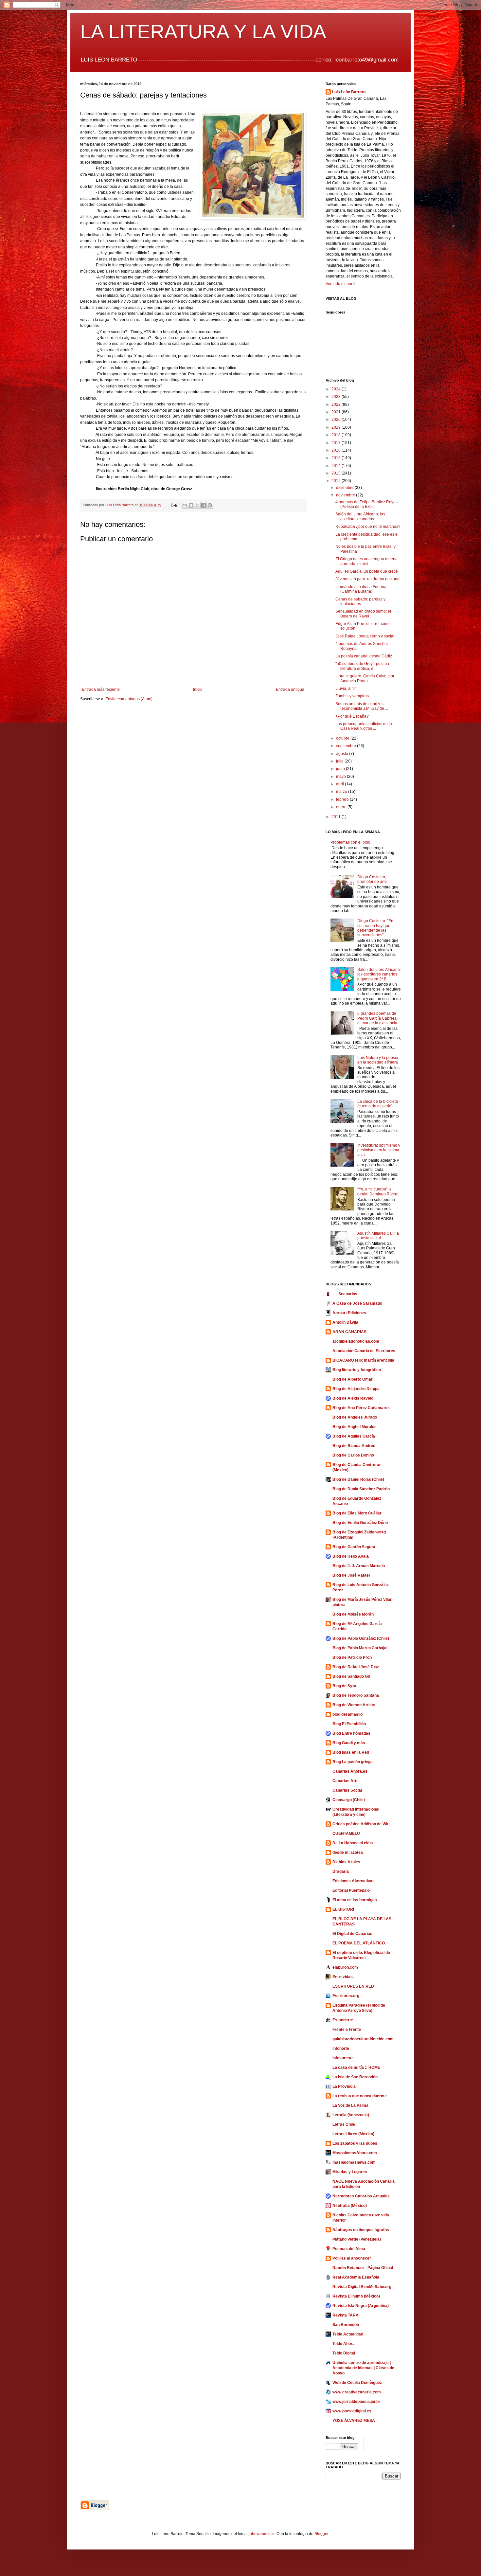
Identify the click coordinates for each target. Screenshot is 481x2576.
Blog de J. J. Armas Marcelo (359, 1566)
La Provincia (344, 2086)
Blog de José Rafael (351, 1575)
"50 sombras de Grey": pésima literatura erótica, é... (362, 666)
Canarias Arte (346, 1781)
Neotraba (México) (350, 2206)
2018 (337, 435)
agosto (343, 754)
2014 (337, 466)
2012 (337, 481)
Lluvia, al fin (346, 689)
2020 (337, 420)
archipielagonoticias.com (356, 1341)
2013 (337, 473)
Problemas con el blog (350, 842)
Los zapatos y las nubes (355, 2143)
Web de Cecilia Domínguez (357, 2383)
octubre (343, 738)
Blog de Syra (344, 1686)
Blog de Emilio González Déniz (360, 1523)
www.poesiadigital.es (352, 2411)
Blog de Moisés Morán (353, 1614)
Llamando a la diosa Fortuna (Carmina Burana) (361, 589)
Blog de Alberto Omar (353, 1379)
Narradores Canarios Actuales (361, 2196)
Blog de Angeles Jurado (355, 1417)
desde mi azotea (348, 1852)
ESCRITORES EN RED (353, 1986)
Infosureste (343, 2058)
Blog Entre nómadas (351, 1733)
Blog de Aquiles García (354, 1436)
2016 (337, 450)
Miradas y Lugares (350, 2172)
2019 (337, 427)
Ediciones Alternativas (354, 1881)
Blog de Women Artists (354, 1705)
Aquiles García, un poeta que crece (367, 571)
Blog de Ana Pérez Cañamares (361, 1408)
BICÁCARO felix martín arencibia (363, 1360)
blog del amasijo (347, 1714)
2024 (337, 389)
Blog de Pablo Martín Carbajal (360, 1648)
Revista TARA (346, 2315)
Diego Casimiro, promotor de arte (372, 879)
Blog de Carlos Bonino (353, 1455)
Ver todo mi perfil (340, 284)
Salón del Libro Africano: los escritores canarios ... (360, 516)
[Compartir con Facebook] (204, 505)
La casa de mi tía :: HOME (356, 2067)
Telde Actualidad (348, 2334)
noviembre (346, 495)
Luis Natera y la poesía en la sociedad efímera (378, 1060)
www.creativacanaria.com (357, 2392)
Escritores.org (346, 1996)
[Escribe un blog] (191, 505)
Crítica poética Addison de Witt (361, 1824)
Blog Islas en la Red (351, 1752)
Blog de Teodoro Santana (356, 1695)
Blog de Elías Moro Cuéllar (357, 1513)
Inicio (198, 689)
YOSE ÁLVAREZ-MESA (354, 2421)
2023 (337, 397)
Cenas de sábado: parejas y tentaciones (360, 601)
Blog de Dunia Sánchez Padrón (361, 1489)
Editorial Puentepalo (351, 1890)
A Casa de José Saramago (357, 1303)
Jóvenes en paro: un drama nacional (368, 579)
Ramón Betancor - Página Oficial (363, 2268)
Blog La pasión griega (353, 1762)
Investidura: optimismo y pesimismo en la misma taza (379, 1150)
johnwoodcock (262, 2534)
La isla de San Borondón (355, 2077)
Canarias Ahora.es (350, 1771)
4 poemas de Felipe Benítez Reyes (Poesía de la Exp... (366, 504)
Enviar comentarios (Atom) (129, 699)
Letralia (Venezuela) (351, 2115)
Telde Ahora (344, 2344)
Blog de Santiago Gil (351, 1676)
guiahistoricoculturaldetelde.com (363, 2039)
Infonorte (341, 2048)
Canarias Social (347, 1790)
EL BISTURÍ (343, 1909)
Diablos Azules (346, 1862)
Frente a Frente (347, 2030)
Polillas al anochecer (352, 2258)
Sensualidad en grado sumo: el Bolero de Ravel (363, 614)
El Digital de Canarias (352, 1934)
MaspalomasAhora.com (355, 2153)
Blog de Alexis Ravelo (353, 1398)
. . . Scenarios (345, 1294)
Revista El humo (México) (356, 2296)
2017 (337, 443)
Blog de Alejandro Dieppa (356, 1389)
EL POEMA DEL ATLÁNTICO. (359, 1943)
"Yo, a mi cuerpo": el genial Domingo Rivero (378, 1191)
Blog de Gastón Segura (354, 1547)
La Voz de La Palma (350, 2105)
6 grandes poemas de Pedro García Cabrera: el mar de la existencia (377, 1018)
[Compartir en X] (197, 505)
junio (341, 769)
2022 (337, 404)
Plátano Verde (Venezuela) (357, 2239)
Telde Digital (344, 2353)
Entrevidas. (343, 1977)
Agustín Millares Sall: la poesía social (378, 1236)
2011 (337, 817)
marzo (342, 792)
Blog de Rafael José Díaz (356, 1667)
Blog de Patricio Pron (352, 1657)
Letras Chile (344, 2124)
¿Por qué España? (352, 716)
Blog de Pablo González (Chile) (361, 1638)
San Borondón (346, 2325)
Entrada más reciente (101, 689)
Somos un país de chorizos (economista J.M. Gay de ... (362, 706)
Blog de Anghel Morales (355, 1427)
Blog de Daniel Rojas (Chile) (358, 1479)
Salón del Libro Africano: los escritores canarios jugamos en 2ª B (379, 974)
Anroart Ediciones (349, 1313)
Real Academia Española (356, 2277)
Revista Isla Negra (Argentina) (361, 2306)
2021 (337, 412)
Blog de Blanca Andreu (354, 1446)
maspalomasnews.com (354, 2162)
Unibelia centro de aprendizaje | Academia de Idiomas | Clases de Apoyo (363, 2368)
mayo (341, 777)
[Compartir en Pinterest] (210, 505)
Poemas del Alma (349, 2249)
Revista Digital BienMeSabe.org (362, 2287)
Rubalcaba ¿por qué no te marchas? (368, 527)
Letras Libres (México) (353, 2134)
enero (342, 807)
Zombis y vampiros (352, 696)
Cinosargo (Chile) (349, 1800)
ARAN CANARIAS (349, 1332)
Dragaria (341, 1871)
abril (340, 784)
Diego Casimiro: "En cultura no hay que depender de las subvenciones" (375, 928)
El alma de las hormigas (355, 1900)
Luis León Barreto (349, 92)
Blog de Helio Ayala (351, 1556)
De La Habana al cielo (353, 1843)
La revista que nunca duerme (360, 2096)
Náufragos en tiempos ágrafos (361, 2230)
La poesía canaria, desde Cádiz (364, 656)
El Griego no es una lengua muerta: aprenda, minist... (367, 561)
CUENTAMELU (346, 1834)
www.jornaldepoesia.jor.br (356, 2402)
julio (340, 761)
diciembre (345, 488)
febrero (343, 799)
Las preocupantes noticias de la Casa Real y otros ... (364, 726)
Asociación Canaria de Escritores (364, 1351)
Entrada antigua (290, 689)
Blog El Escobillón (349, 1724)
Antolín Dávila (345, 1322)
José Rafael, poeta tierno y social (365, 636)
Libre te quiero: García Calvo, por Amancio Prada (365, 678)
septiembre (347, 746)
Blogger (321, 2534)
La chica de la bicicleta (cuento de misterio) (378, 1104)
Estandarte (343, 2020)
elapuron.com (345, 1967)
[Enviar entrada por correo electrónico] (174, 505)
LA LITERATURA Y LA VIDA (203, 32)
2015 (337, 458)
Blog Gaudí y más (349, 1743)
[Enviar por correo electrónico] (185, 505)
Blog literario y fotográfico (357, 1370)
